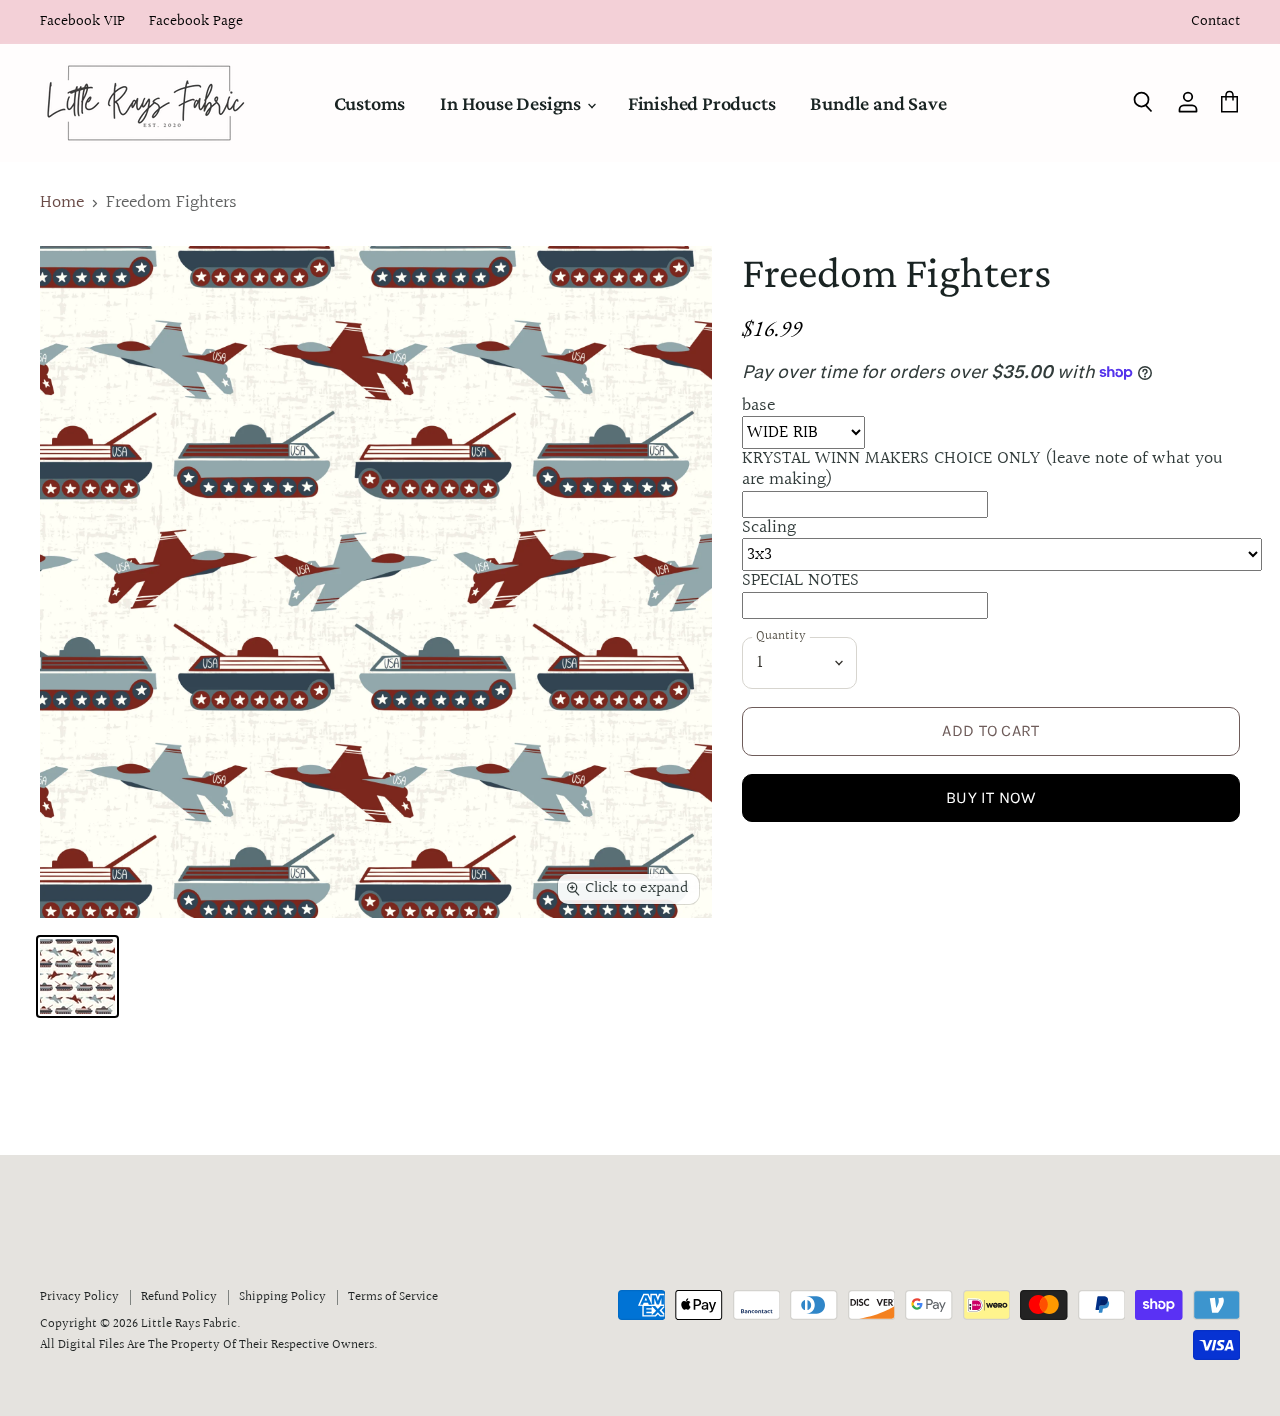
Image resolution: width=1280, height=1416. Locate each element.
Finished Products (702, 103)
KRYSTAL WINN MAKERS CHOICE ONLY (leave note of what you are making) (982, 469)
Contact (1215, 22)
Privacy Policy (79, 1297)
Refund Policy (179, 1297)
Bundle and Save (878, 103)
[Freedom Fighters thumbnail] (77, 976)
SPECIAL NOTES (800, 580)
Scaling (769, 527)
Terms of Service (393, 1297)
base (758, 405)
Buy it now (991, 797)
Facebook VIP (82, 22)
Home (62, 203)
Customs (370, 103)
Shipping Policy (282, 1297)
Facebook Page (196, 22)
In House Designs (512, 103)
